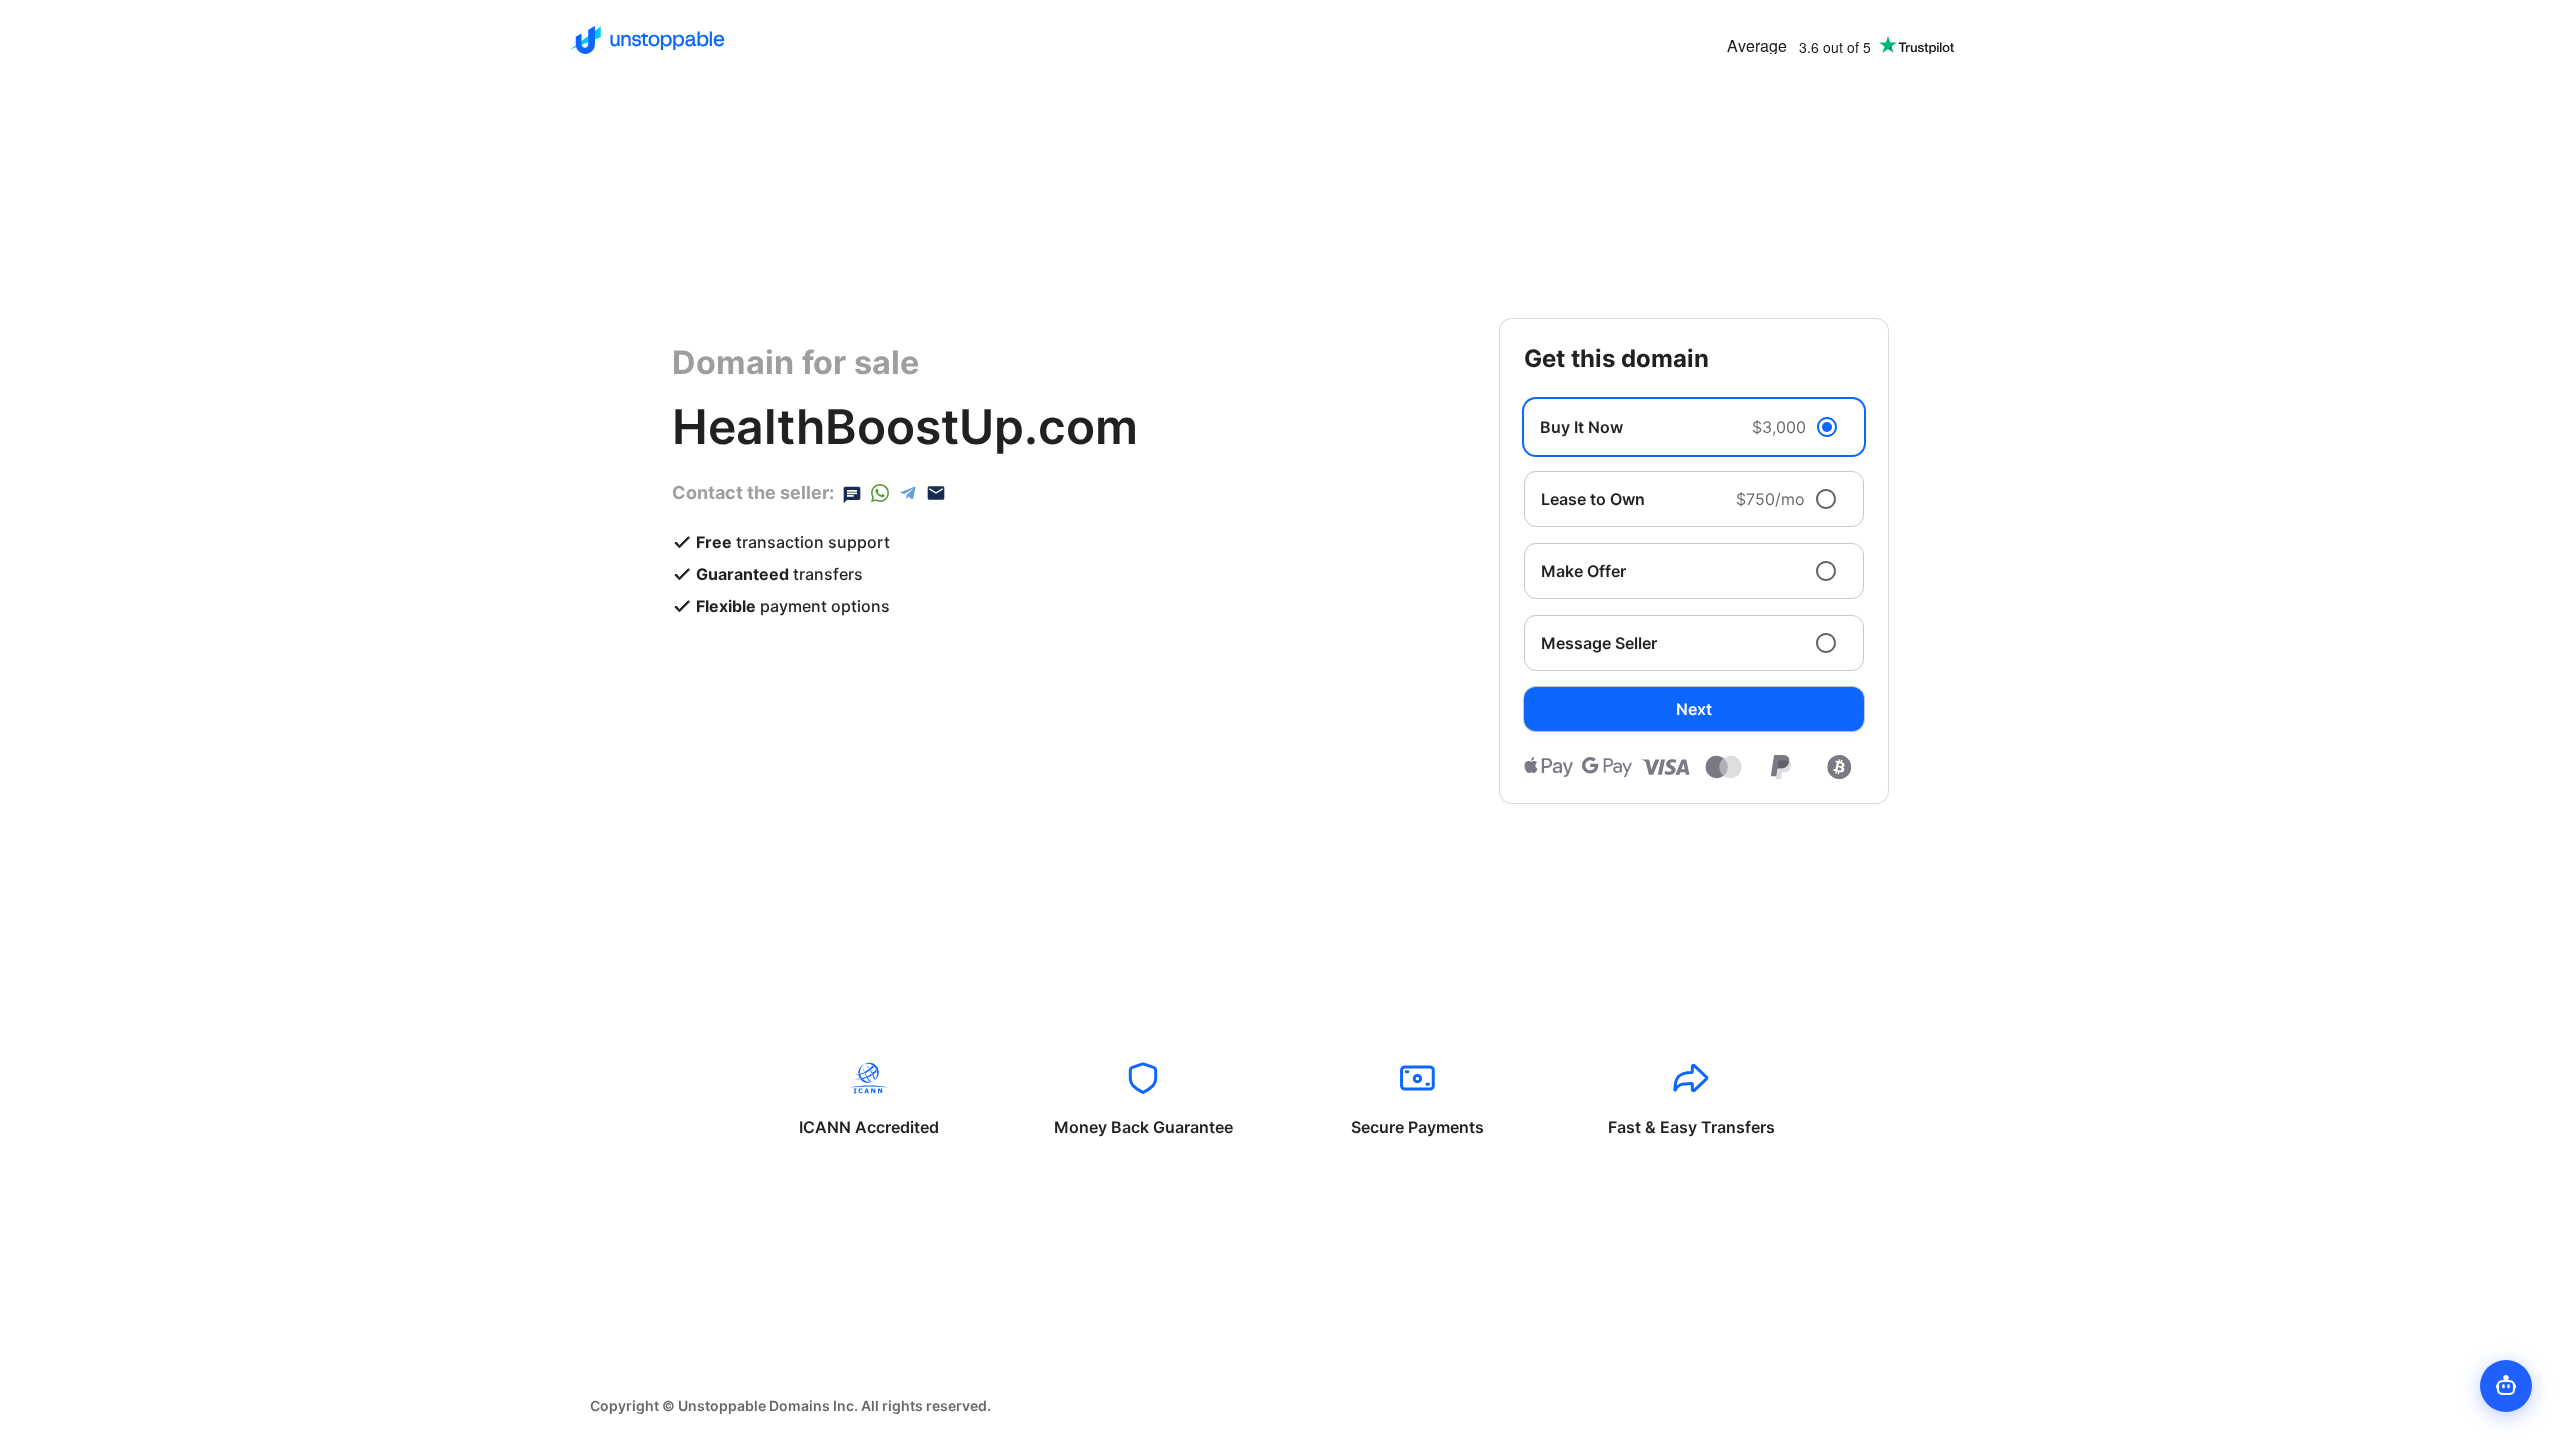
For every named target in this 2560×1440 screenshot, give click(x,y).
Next (1694, 709)
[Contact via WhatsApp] (880, 493)
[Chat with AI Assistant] (2506, 1386)
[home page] (647, 40)
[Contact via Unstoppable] (852, 493)
